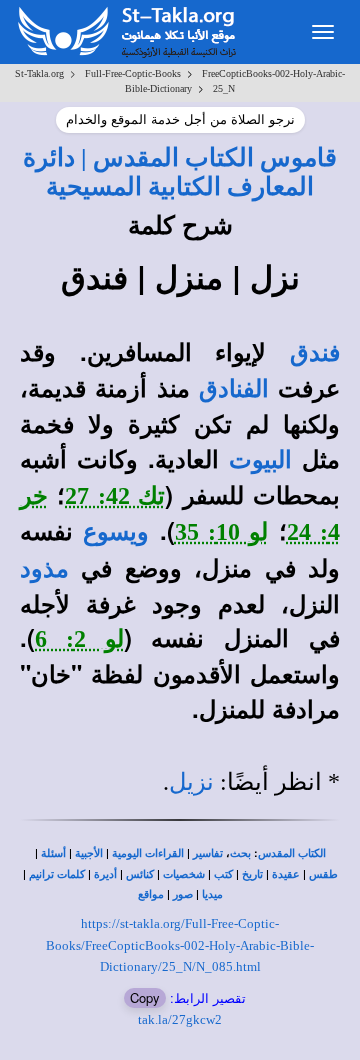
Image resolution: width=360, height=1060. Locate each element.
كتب (223, 874)
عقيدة (286, 874)
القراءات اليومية (148, 853)
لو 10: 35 (222, 532)
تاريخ (252, 874)
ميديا (212, 894)
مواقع (151, 894)
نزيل (191, 782)
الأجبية (89, 853)
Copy (145, 997)
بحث (240, 853)
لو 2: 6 (79, 639)
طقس (323, 874)
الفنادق (234, 389)
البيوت (260, 460)
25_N (224, 88)
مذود (44, 569)
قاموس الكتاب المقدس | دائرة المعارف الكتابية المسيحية (180, 171)
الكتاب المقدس (292, 853)
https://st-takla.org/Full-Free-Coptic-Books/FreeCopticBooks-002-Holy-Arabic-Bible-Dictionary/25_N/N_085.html (180, 945)
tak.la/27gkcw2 (180, 1019)
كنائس (140, 874)
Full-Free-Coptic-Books (133, 73)
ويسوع (116, 532)
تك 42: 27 (115, 496)
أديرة (105, 874)
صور (183, 894)
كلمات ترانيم (57, 874)
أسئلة (53, 853)
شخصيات (184, 874)
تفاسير (208, 853)
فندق (315, 353)
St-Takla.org (39, 73)
